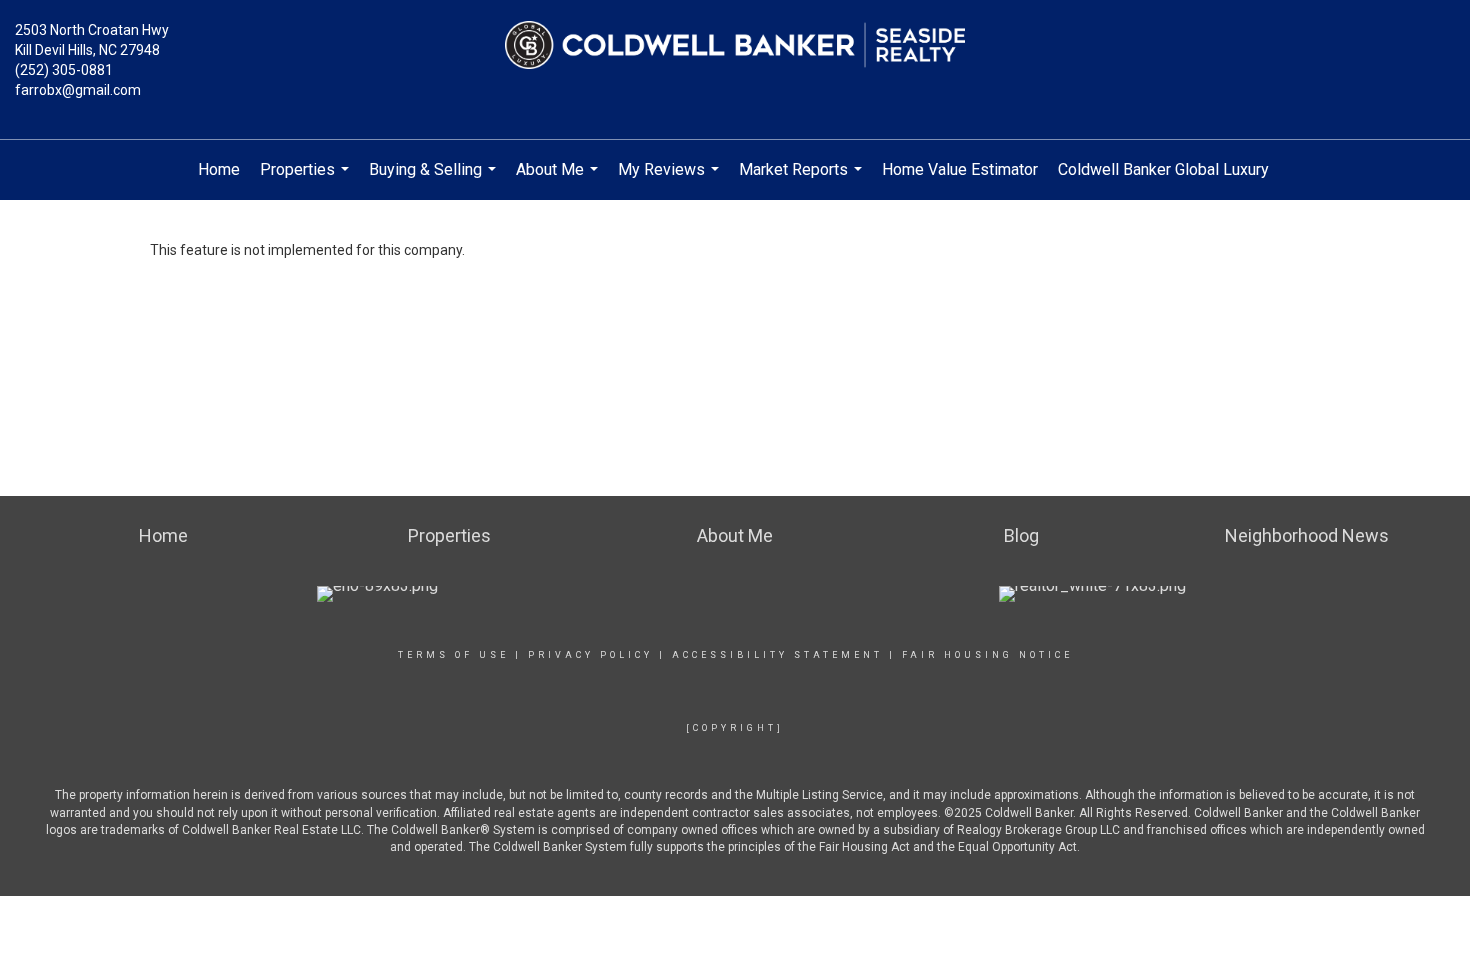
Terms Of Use (453, 655)
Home (219, 169)
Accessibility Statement (777, 655)
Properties (307, 180)
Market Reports (803, 180)
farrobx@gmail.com (78, 90)
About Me (559, 180)
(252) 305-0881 (64, 70)
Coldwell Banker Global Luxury (1163, 169)
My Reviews (671, 180)
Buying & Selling (435, 180)
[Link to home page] (735, 45)
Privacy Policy (590, 655)
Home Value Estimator (960, 169)
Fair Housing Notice (987, 655)
